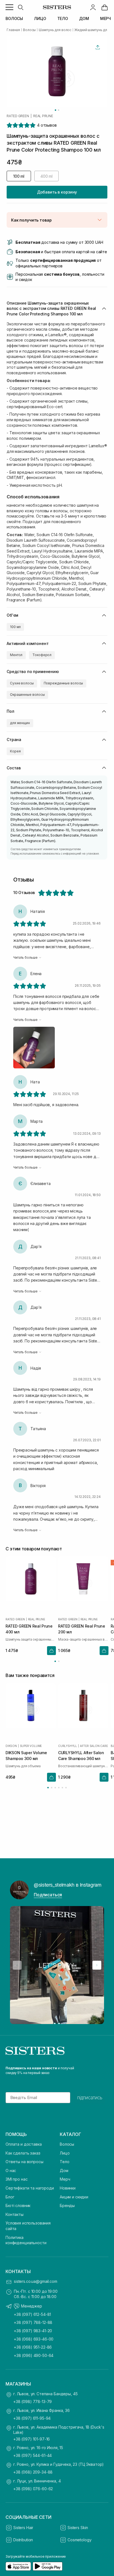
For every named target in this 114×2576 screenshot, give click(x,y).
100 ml (19, 176)
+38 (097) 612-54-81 (32, 2314)
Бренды (67, 2205)
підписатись (90, 2098)
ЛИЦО (40, 18)
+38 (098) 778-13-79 (33, 2401)
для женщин (20, 723)
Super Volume (31, 1746)
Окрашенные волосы (27, 695)
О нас (11, 2170)
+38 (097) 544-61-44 (33, 2455)
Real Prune (43, 116)
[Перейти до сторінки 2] (59, 1661)
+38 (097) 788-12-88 (33, 2322)
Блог (10, 2197)
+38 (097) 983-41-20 (33, 2331)
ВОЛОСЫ (14, 18)
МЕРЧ (106, 18)
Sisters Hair (23, 2528)
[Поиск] (20, 7)
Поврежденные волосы (64, 683)
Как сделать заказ (23, 2153)
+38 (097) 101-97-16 (32, 2439)
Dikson (11, 1746)
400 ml (46, 176)
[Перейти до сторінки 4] (59, 1788)
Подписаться (48, 1895)
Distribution (23, 2540)
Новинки (68, 2188)
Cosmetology (79, 2540)
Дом (64, 2170)
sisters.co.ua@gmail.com (36, 2281)
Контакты (15, 2214)
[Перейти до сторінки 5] (62, 1788)
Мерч (65, 2179)
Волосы (67, 2144)
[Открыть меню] (9, 7)
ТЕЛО (63, 18)
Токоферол (42, 655)
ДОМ (84, 18)
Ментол (16, 655)
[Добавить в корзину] (51, 1651)
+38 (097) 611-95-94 (32, 2418)
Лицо (65, 2153)
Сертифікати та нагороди (30, 2188)
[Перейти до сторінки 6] (66, 1788)
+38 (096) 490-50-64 (34, 2355)
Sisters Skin (78, 2528)
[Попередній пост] (17, 1965)
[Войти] (93, 7)
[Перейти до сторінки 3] (55, 1788)
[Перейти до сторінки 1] (55, 1661)
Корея (15, 751)
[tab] (55, 110)
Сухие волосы (22, 683)
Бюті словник (18, 2205)
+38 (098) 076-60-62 (33, 2489)
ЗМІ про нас (16, 2179)
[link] (105, 7)
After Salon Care (94, 1746)
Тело (64, 2162)
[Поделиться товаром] (98, 47)
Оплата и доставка (24, 2144)
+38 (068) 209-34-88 (33, 2472)
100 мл (15, 627)
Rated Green (18, 116)
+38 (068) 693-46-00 (34, 2339)
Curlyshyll (68, 1746)
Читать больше (25, 957)
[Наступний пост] (97, 1965)
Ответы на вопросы (24, 2162)
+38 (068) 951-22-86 (33, 2347)
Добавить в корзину (57, 192)
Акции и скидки (74, 2197)
